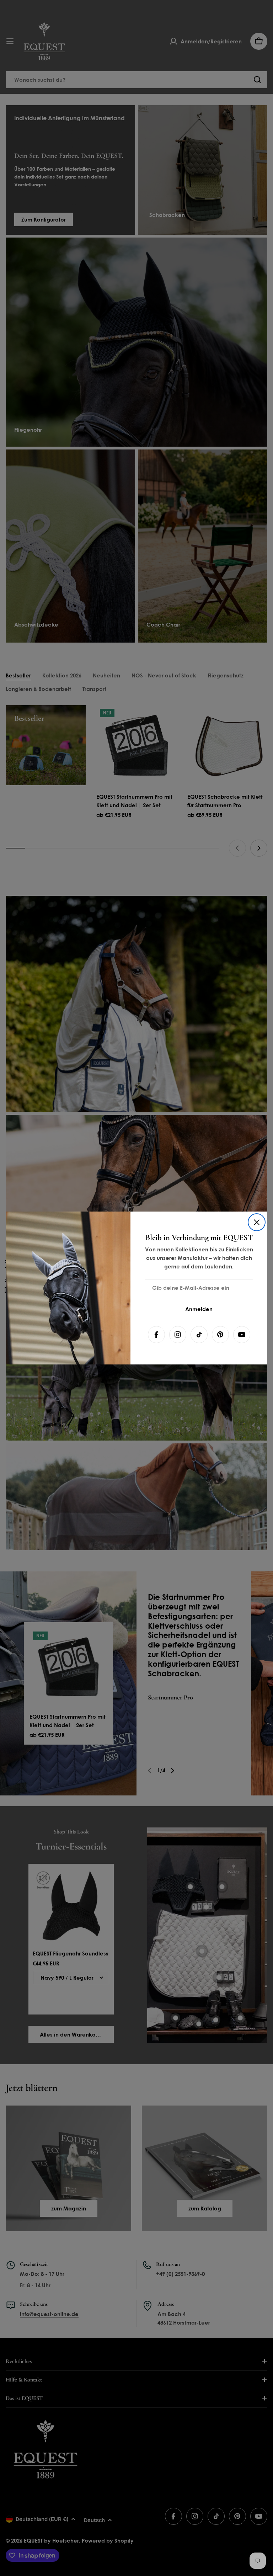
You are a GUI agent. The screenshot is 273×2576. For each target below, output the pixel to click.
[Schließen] (257, 1222)
